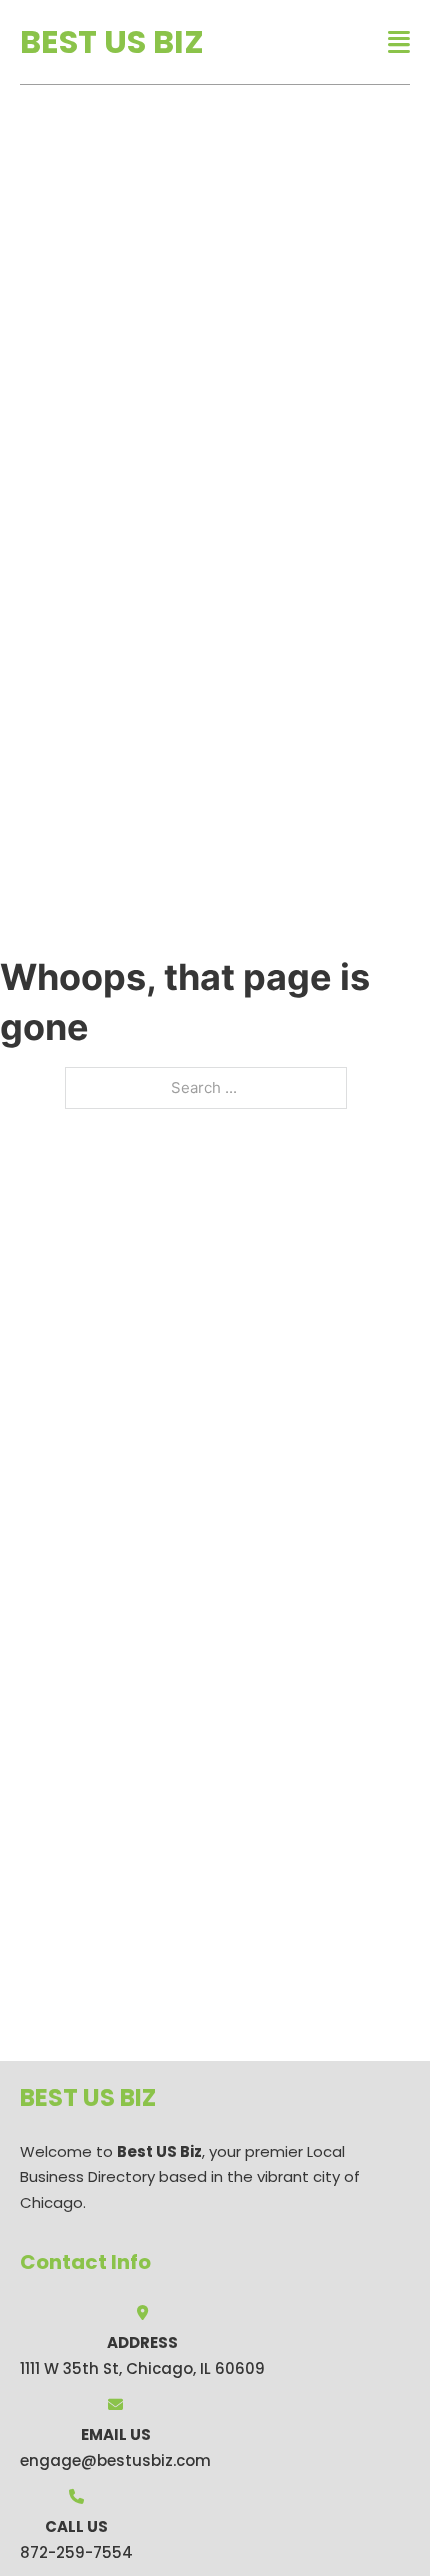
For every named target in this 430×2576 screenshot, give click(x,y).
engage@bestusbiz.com (115, 2460)
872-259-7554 (76, 2552)
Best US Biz (112, 41)
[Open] (399, 42)
